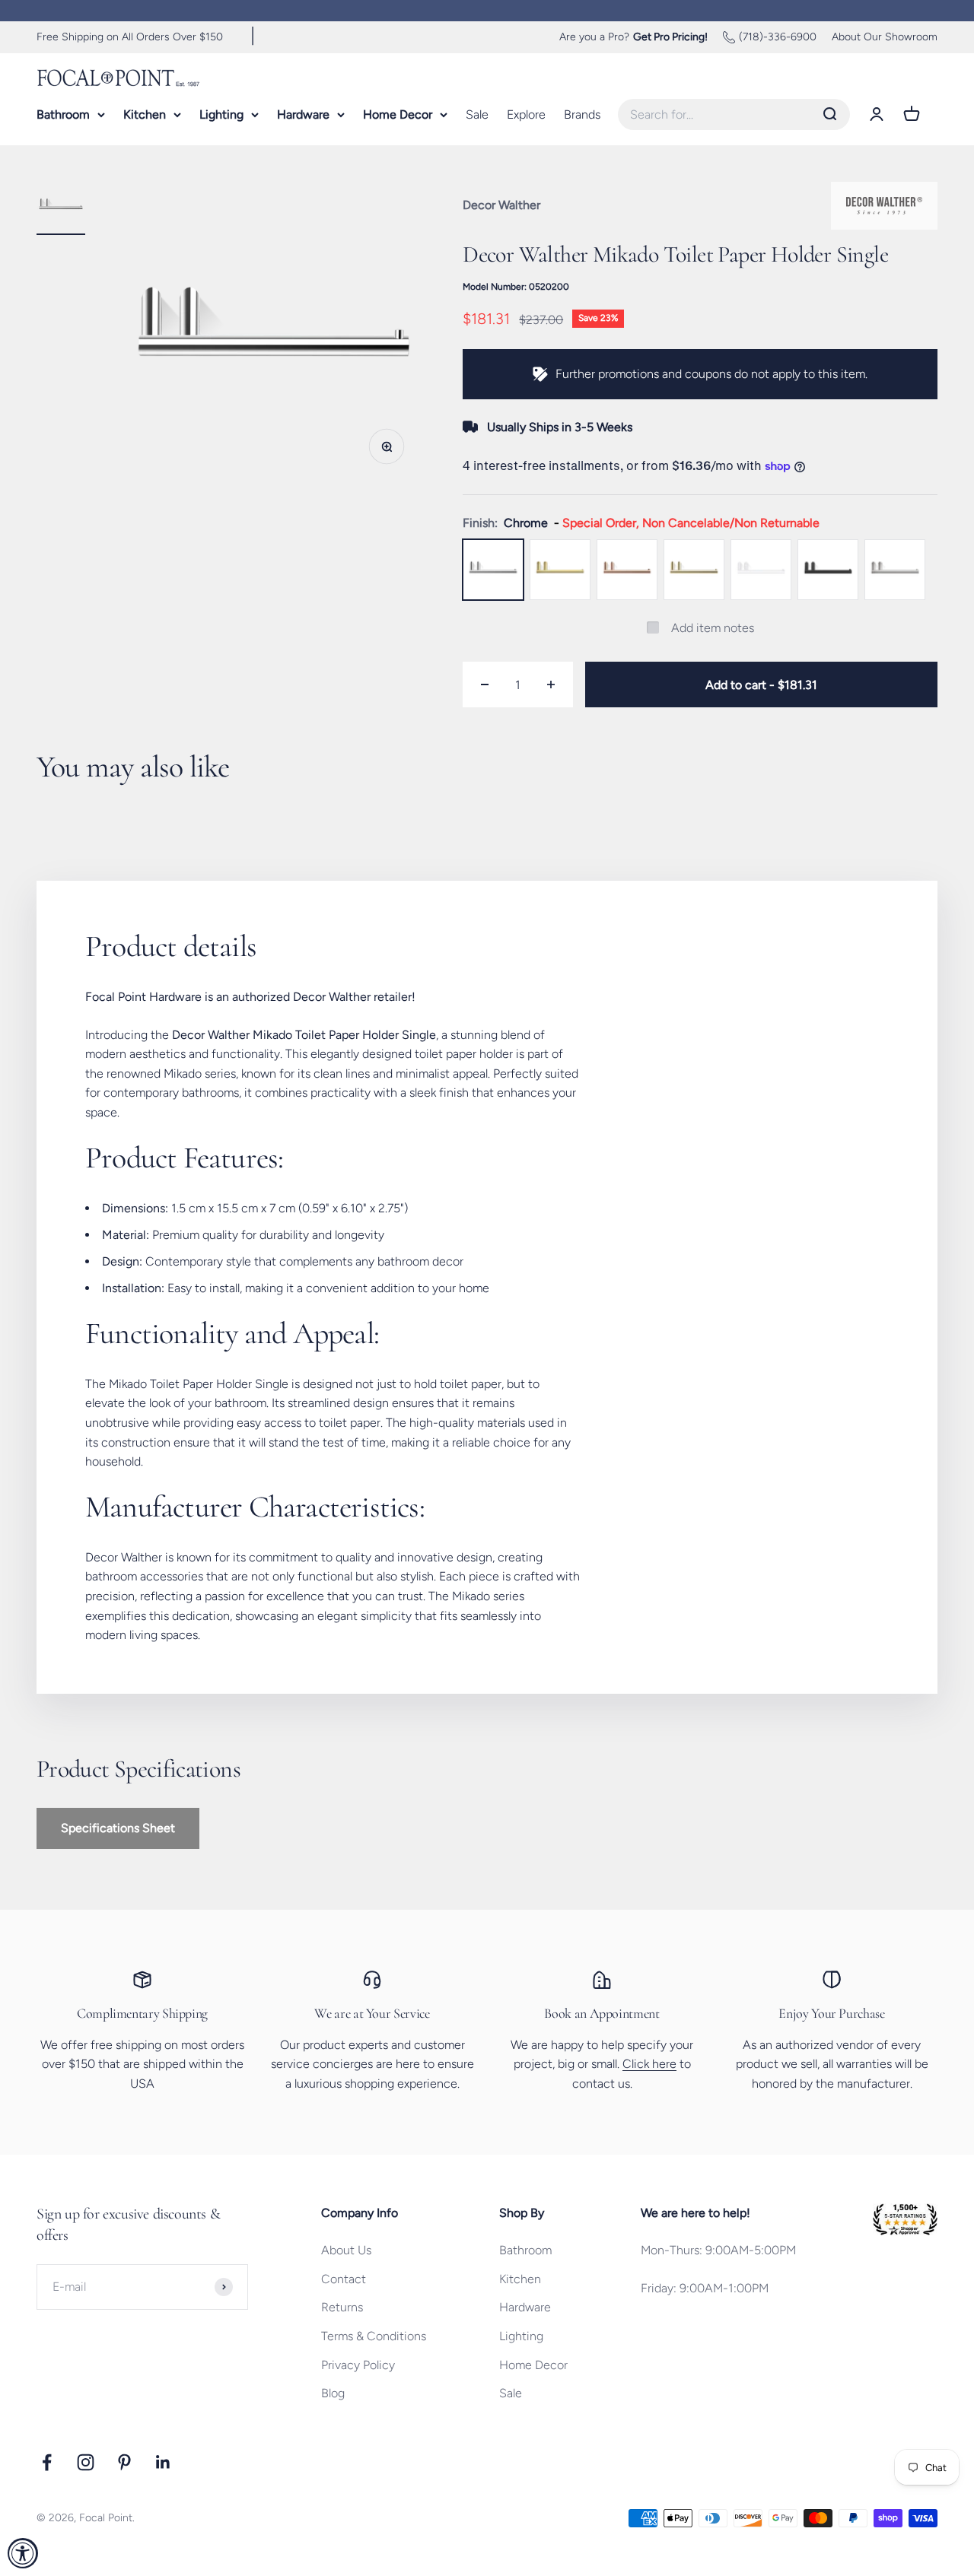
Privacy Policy (358, 2365)
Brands (582, 114)
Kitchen (145, 114)
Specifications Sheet (118, 1828)
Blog (333, 2393)
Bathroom (63, 114)
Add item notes (713, 628)
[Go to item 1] (61, 208)
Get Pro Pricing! (670, 37)
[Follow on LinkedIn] (163, 2462)
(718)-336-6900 (778, 37)
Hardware (303, 114)
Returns (342, 2307)
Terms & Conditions (374, 2336)
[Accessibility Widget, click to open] (23, 2553)
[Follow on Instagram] (86, 2462)
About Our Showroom (885, 37)
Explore (526, 114)
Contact (344, 2279)
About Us (346, 2250)
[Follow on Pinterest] (124, 2462)
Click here (649, 2064)
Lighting (221, 114)
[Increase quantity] (551, 684)
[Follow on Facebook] (47, 2462)
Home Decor (398, 114)
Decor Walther (501, 205)
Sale (477, 114)
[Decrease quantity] (485, 684)
